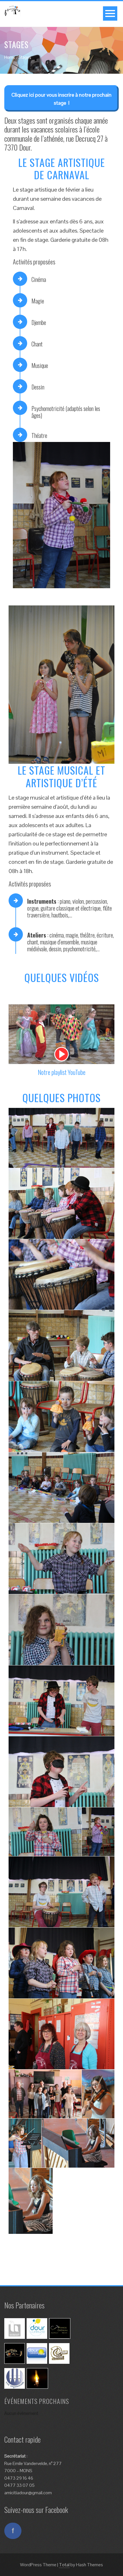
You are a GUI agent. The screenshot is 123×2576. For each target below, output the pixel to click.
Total (64, 2565)
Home (10, 57)
